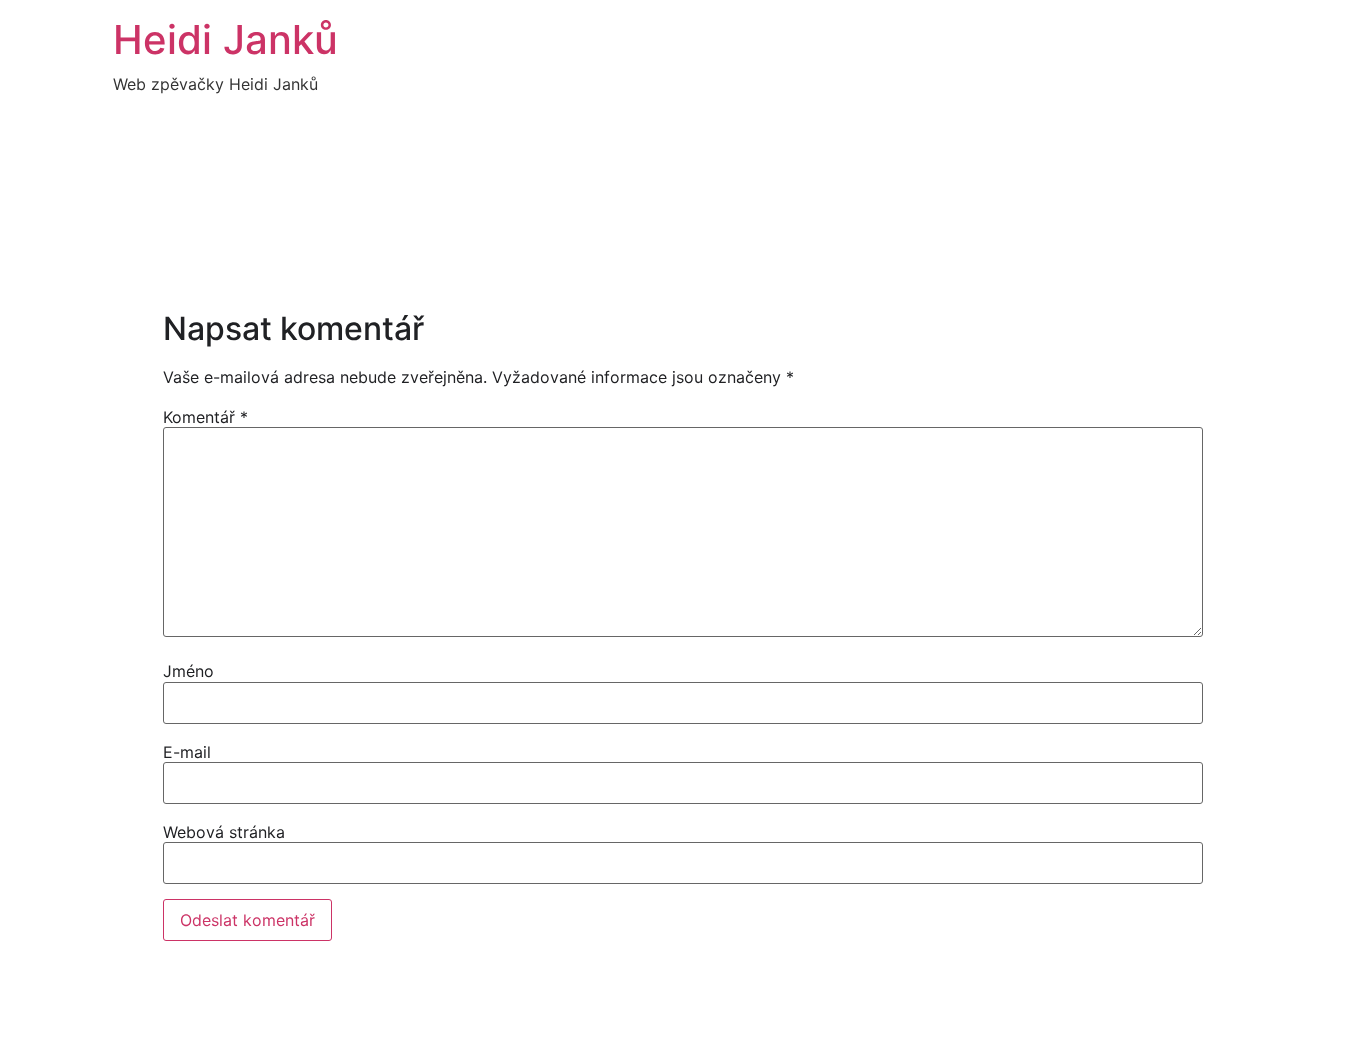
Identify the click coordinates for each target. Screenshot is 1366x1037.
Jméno (188, 671)
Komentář (205, 417)
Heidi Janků (225, 39)
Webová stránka (224, 832)
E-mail (187, 752)
